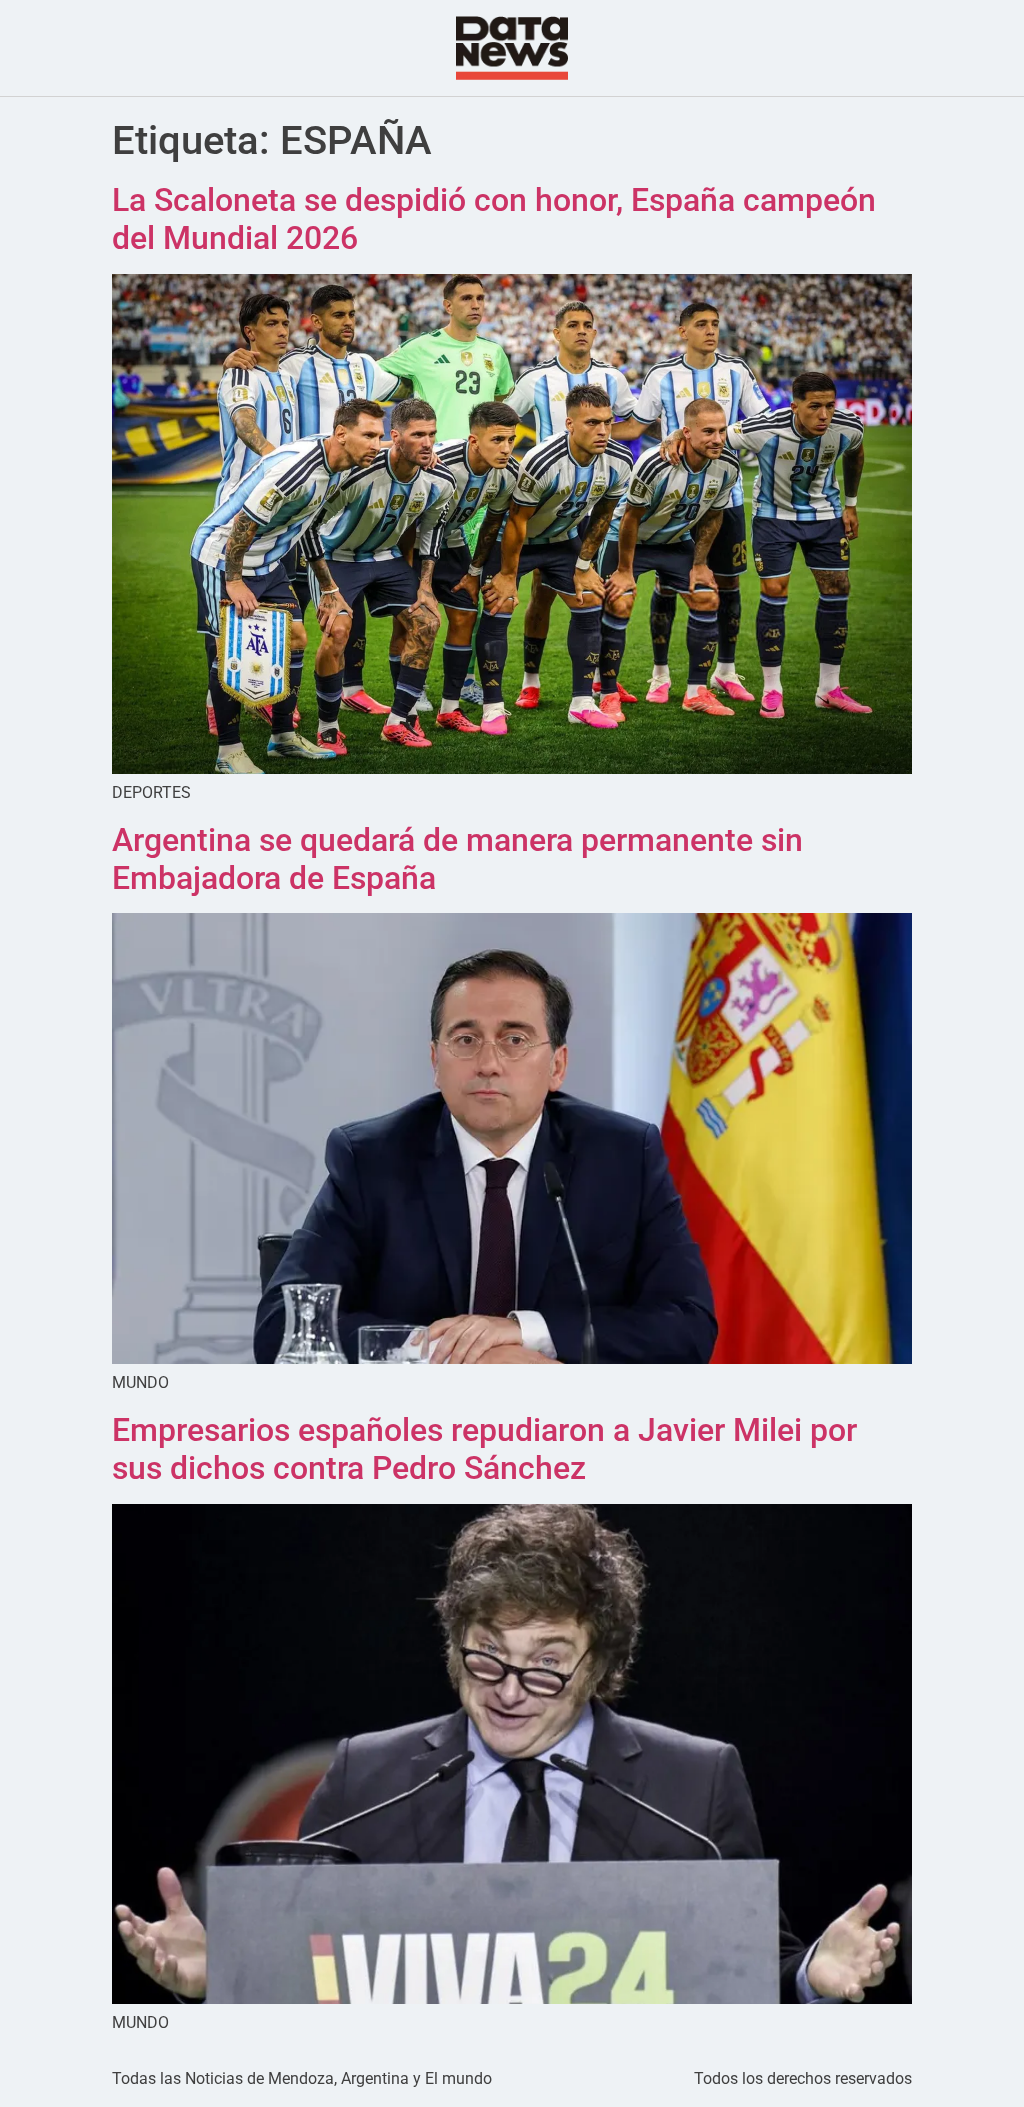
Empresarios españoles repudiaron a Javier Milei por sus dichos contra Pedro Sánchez (484, 1449)
